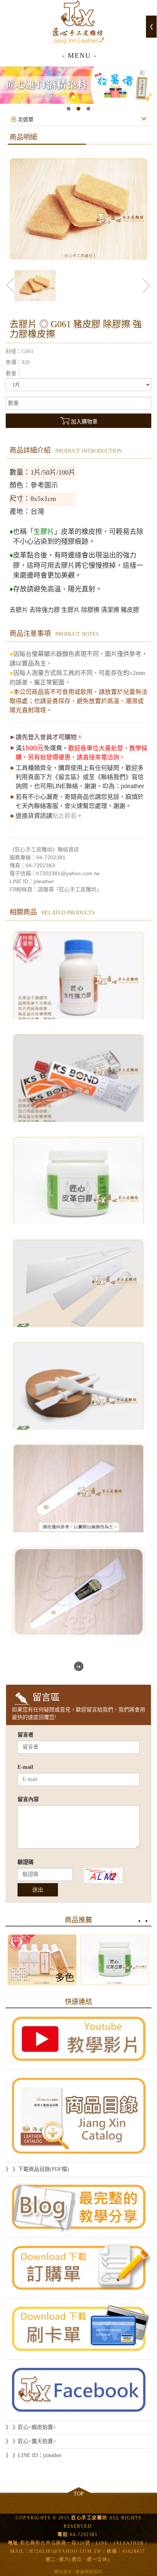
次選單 (25, 120)
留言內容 (28, 1799)
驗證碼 (26, 1862)
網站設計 (63, 2572)
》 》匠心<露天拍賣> (31, 2441)
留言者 (26, 1735)
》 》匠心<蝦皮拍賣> (31, 2427)
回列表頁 (79, 1666)
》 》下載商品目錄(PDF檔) (37, 2169)
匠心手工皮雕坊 (78, 22)
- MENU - (79, 55)
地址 (13, 2543)
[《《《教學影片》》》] (78, 2039)
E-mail (25, 1767)
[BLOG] (78, 2207)
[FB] (78, 2390)
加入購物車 (84, 422)
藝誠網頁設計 (89, 2572)
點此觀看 (64, 816)
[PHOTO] (78, 209)
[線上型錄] (78, 2116)
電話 (63, 2535)
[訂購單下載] (78, 2268)
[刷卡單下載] (78, 2329)
